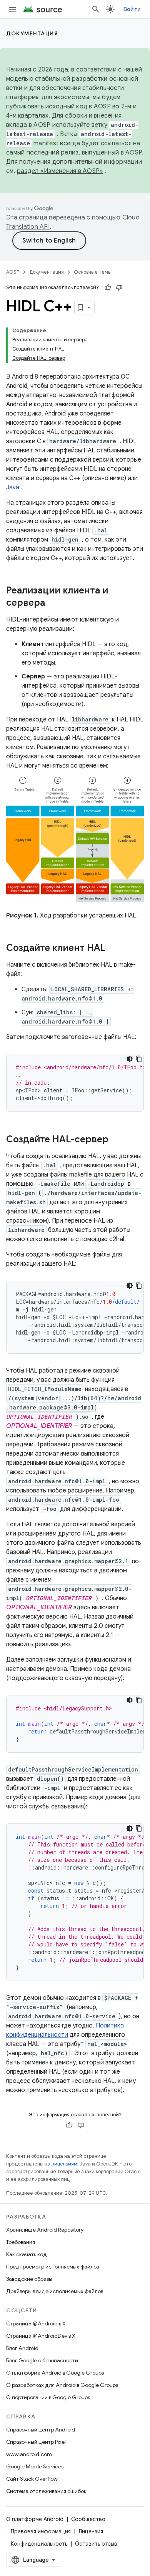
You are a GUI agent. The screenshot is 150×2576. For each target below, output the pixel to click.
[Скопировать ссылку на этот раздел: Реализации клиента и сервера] (53, 603)
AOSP (13, 272)
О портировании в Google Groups (48, 2397)
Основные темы (93, 272)
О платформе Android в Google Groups (55, 2373)
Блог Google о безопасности (42, 2360)
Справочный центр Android (41, 2430)
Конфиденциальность (39, 2544)
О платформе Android (35, 2519)
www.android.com (29, 2454)
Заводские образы (29, 2279)
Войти (132, 9)
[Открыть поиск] (96, 9)
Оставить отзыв (96, 2544)
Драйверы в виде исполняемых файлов (55, 2291)
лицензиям (64, 2164)
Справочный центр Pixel (36, 2442)
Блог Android (22, 2348)
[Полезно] (108, 288)
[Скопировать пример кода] (139, 1059)
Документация (32, 33)
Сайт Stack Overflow (32, 2479)
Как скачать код (27, 2254)
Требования (21, 2242)
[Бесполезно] (119, 288)
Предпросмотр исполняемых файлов (52, 2267)
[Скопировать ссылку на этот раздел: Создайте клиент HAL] (113, 949)
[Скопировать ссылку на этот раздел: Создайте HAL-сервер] (116, 1140)
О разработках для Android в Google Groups (62, 2385)
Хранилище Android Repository (45, 2230)
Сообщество (88, 2519)
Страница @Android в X (36, 2323)
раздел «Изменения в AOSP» (60, 171)
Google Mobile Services (35, 2466)
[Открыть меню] (12, 9)
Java (13, 487)
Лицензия (91, 2531)
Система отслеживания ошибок (46, 2491)
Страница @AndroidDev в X (41, 2336)
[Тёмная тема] (130, 1059)
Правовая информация (41, 2531)
